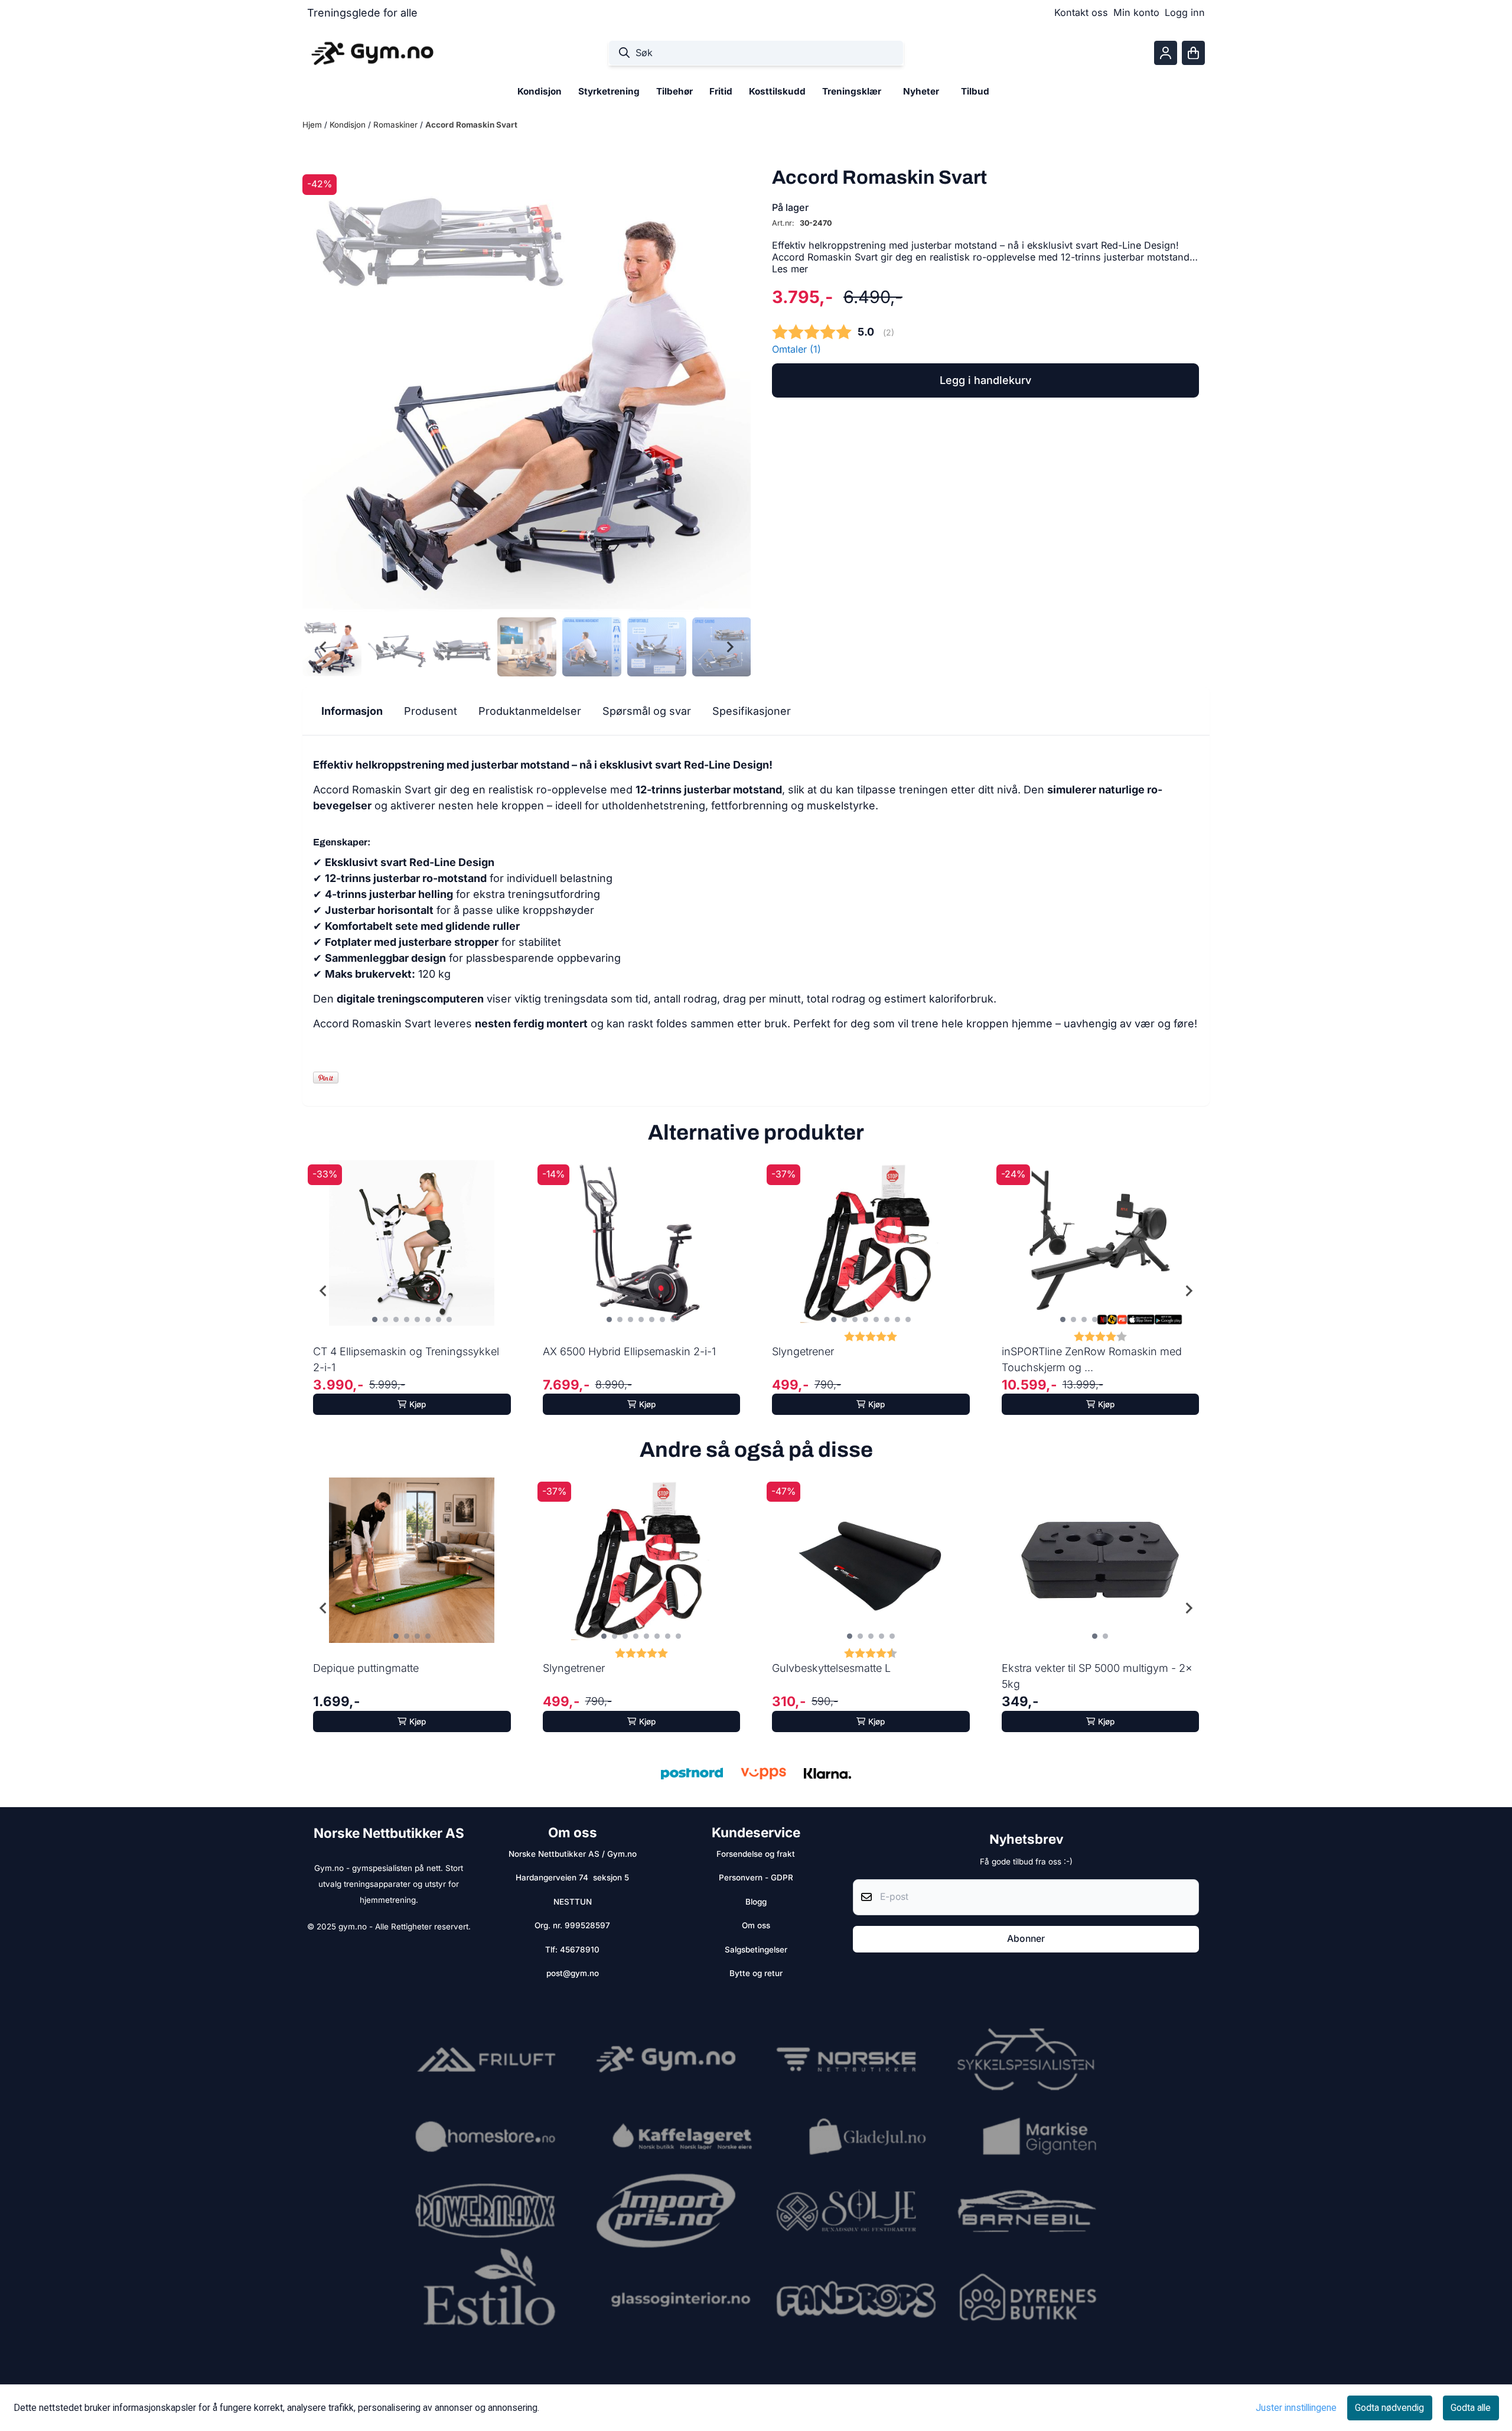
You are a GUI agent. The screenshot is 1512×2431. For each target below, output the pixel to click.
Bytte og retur (756, 1973)
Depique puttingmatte (366, 1668)
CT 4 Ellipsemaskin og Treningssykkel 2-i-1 (406, 1359)
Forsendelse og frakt (756, 1854)
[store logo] (372, 53)
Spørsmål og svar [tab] (647, 711)
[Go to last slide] (324, 647)
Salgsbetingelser (756, 1950)
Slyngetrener (803, 1351)
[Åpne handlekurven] (1193, 53)
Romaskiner (397, 125)
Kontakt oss (1081, 12)
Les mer (790, 269)
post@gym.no (573, 1973)
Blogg (756, 1902)
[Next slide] (729, 647)
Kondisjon (349, 125)
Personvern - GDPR (756, 1877)
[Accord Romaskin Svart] (527, 388)
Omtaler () (796, 349)
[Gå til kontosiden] (1166, 53)
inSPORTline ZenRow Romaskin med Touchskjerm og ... (1092, 1359)
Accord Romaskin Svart (471, 125)
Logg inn (1185, 12)
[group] (412, 1291)
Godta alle (1471, 2408)
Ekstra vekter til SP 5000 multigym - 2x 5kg (1097, 1676)
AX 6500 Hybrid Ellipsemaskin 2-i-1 (629, 1351)
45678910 (580, 1950)
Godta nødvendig (1389, 2408)
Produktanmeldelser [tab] (530, 711)
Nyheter (921, 91)
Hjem (313, 125)
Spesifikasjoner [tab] (752, 711)
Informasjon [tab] (352, 711)
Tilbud (975, 91)
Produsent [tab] (431, 711)
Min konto (1136, 12)
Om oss (756, 1925)
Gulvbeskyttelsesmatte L (831, 1668)
